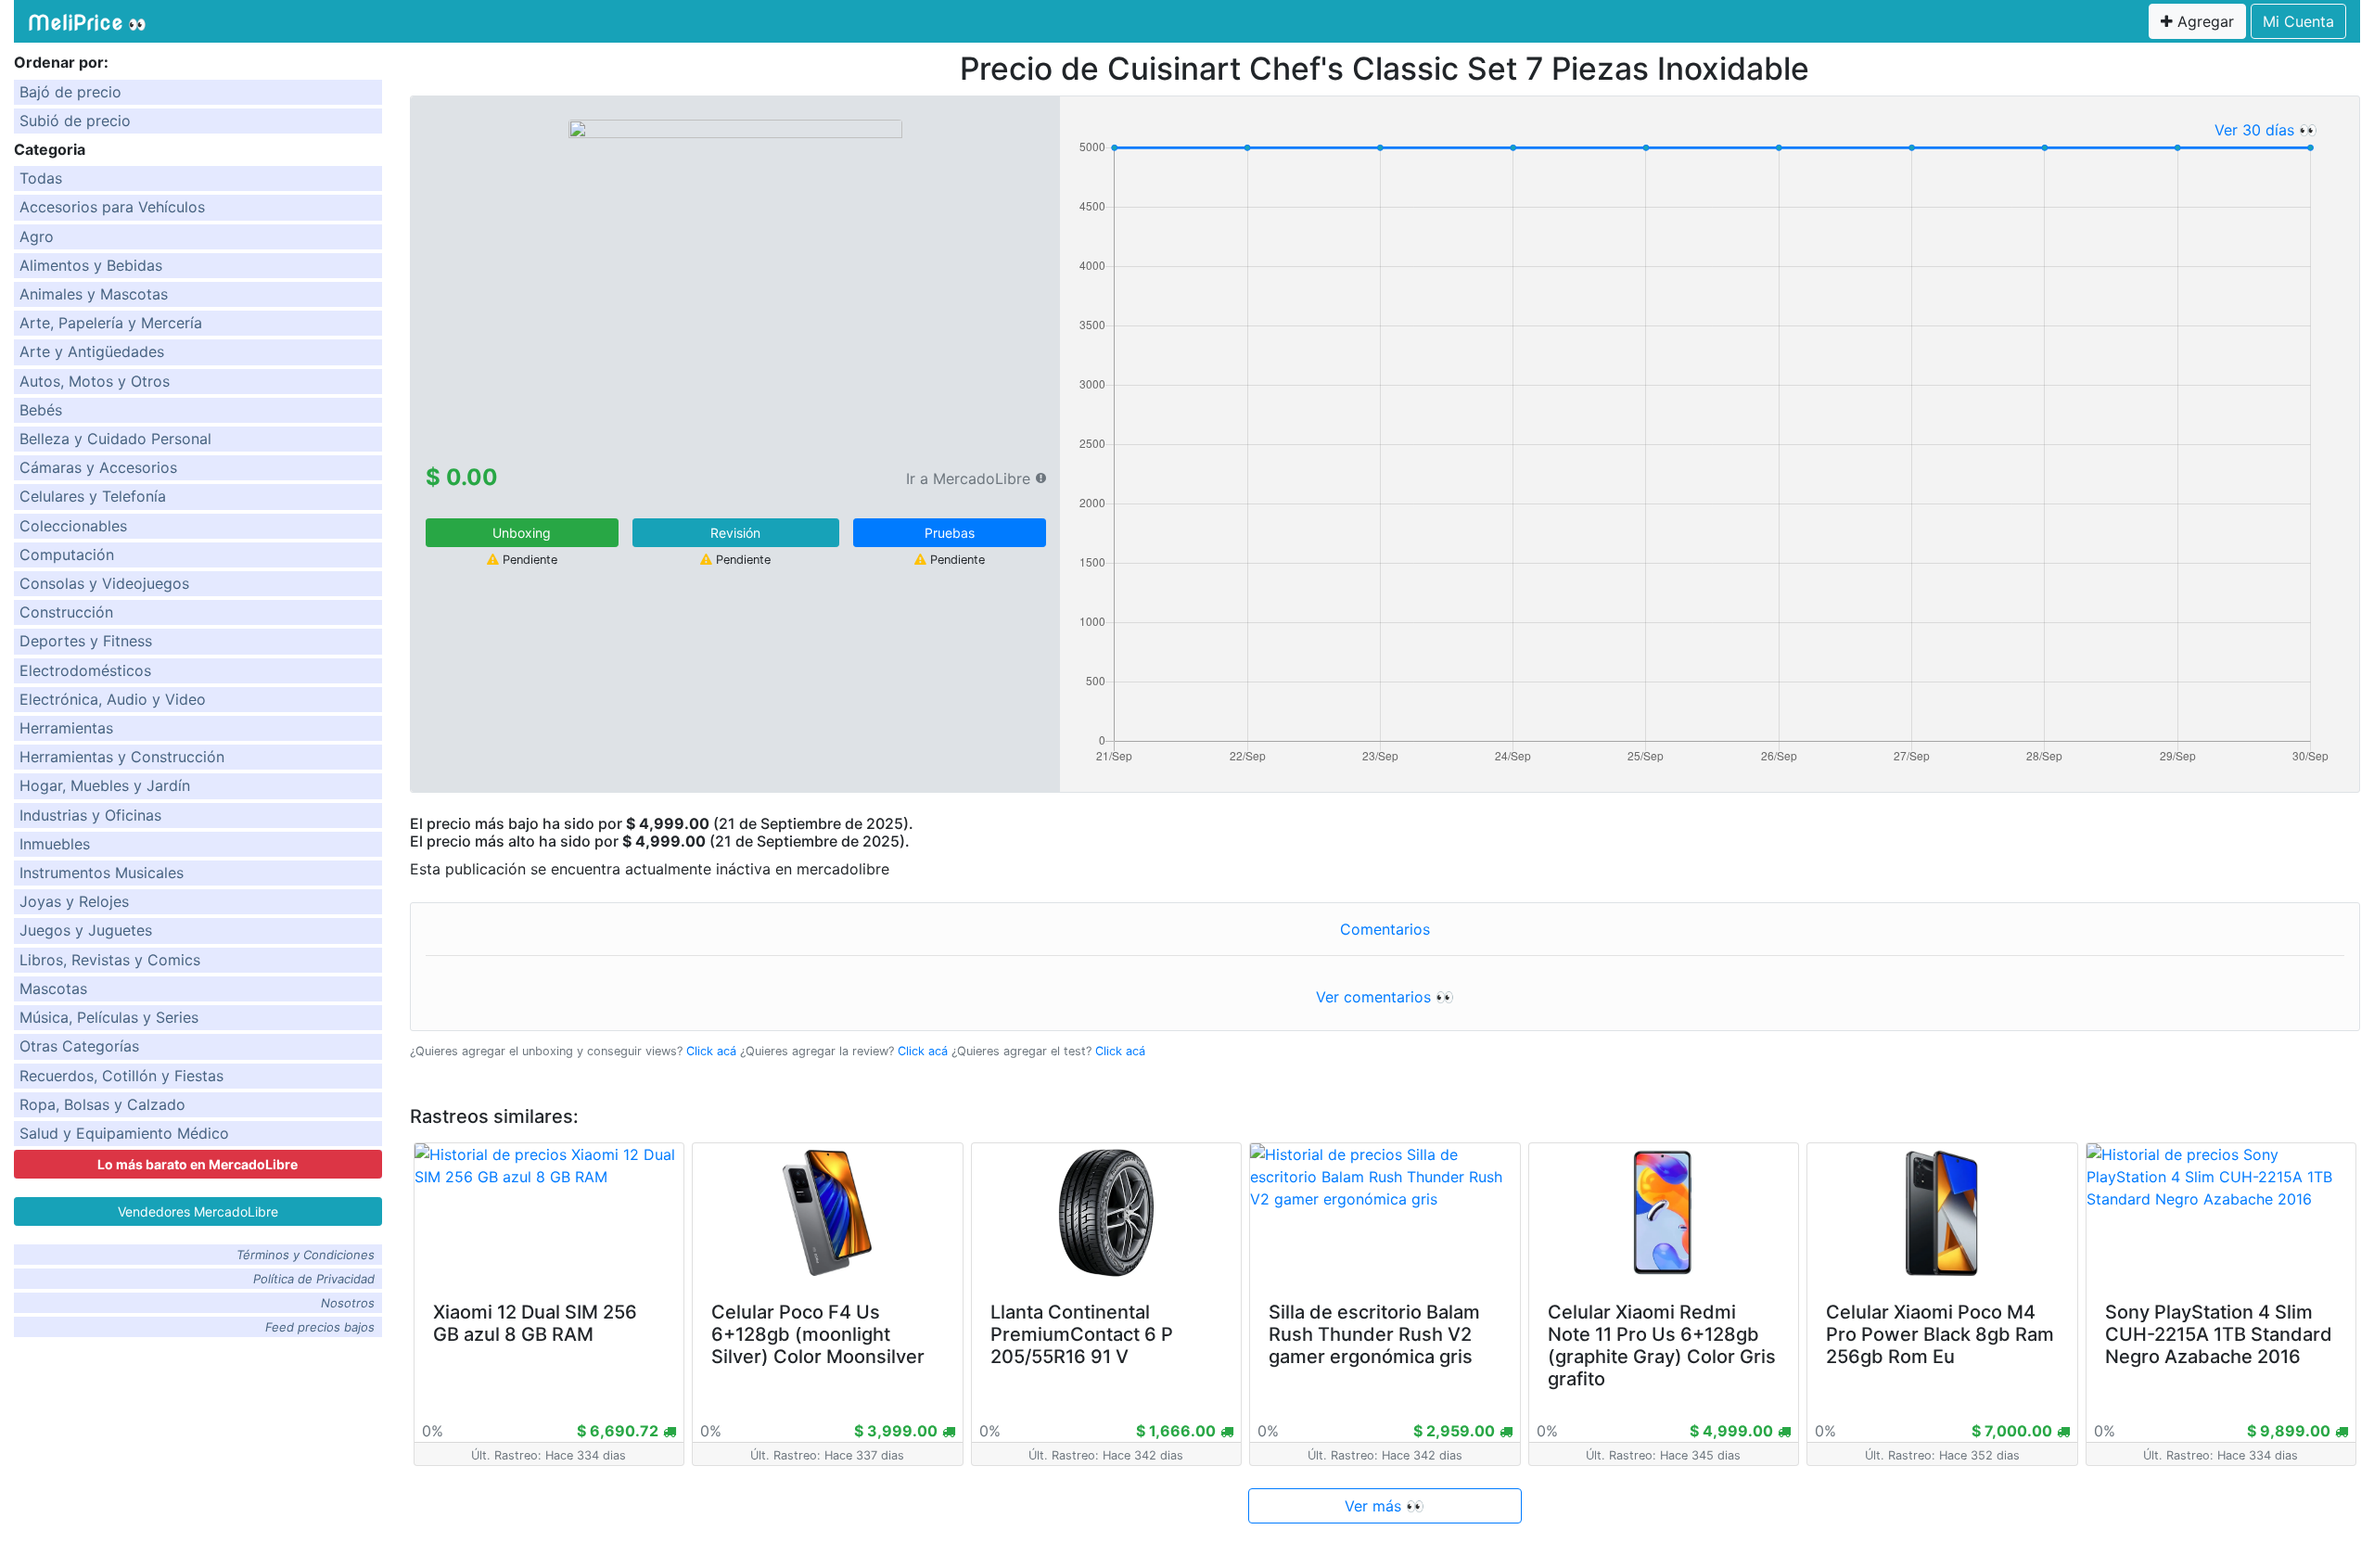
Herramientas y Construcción (122, 757)
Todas (41, 178)
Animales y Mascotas (94, 294)
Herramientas (66, 728)
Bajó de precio (70, 92)
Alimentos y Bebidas (91, 265)
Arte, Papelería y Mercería (111, 323)
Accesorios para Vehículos (112, 207)
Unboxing (522, 533)
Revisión (735, 533)
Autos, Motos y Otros (95, 381)
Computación (67, 555)
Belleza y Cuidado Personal (115, 439)
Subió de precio (75, 121)
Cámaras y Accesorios (98, 467)
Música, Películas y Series (109, 1017)
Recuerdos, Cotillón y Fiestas (121, 1076)
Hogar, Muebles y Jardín (105, 785)
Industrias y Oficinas (90, 815)
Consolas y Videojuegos (104, 583)
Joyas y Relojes (74, 901)
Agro (37, 236)
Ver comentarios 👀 (1385, 997)
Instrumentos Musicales (102, 873)
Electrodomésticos (85, 670)
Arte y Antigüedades (92, 351)
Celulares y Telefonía (93, 496)
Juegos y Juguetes (86, 930)
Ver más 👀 (1385, 1506)
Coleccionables (73, 526)
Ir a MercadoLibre (968, 478)
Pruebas (950, 533)
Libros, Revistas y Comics (110, 960)
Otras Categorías (79, 1046)
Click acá (711, 1051)
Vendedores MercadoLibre (198, 1211)
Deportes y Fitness (86, 641)
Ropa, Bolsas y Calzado (102, 1104)
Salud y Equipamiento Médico (124, 1133)
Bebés (41, 410)
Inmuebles (55, 844)
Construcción (66, 612)
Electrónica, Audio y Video (113, 699)
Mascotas (53, 988)
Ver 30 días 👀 (2266, 130)
